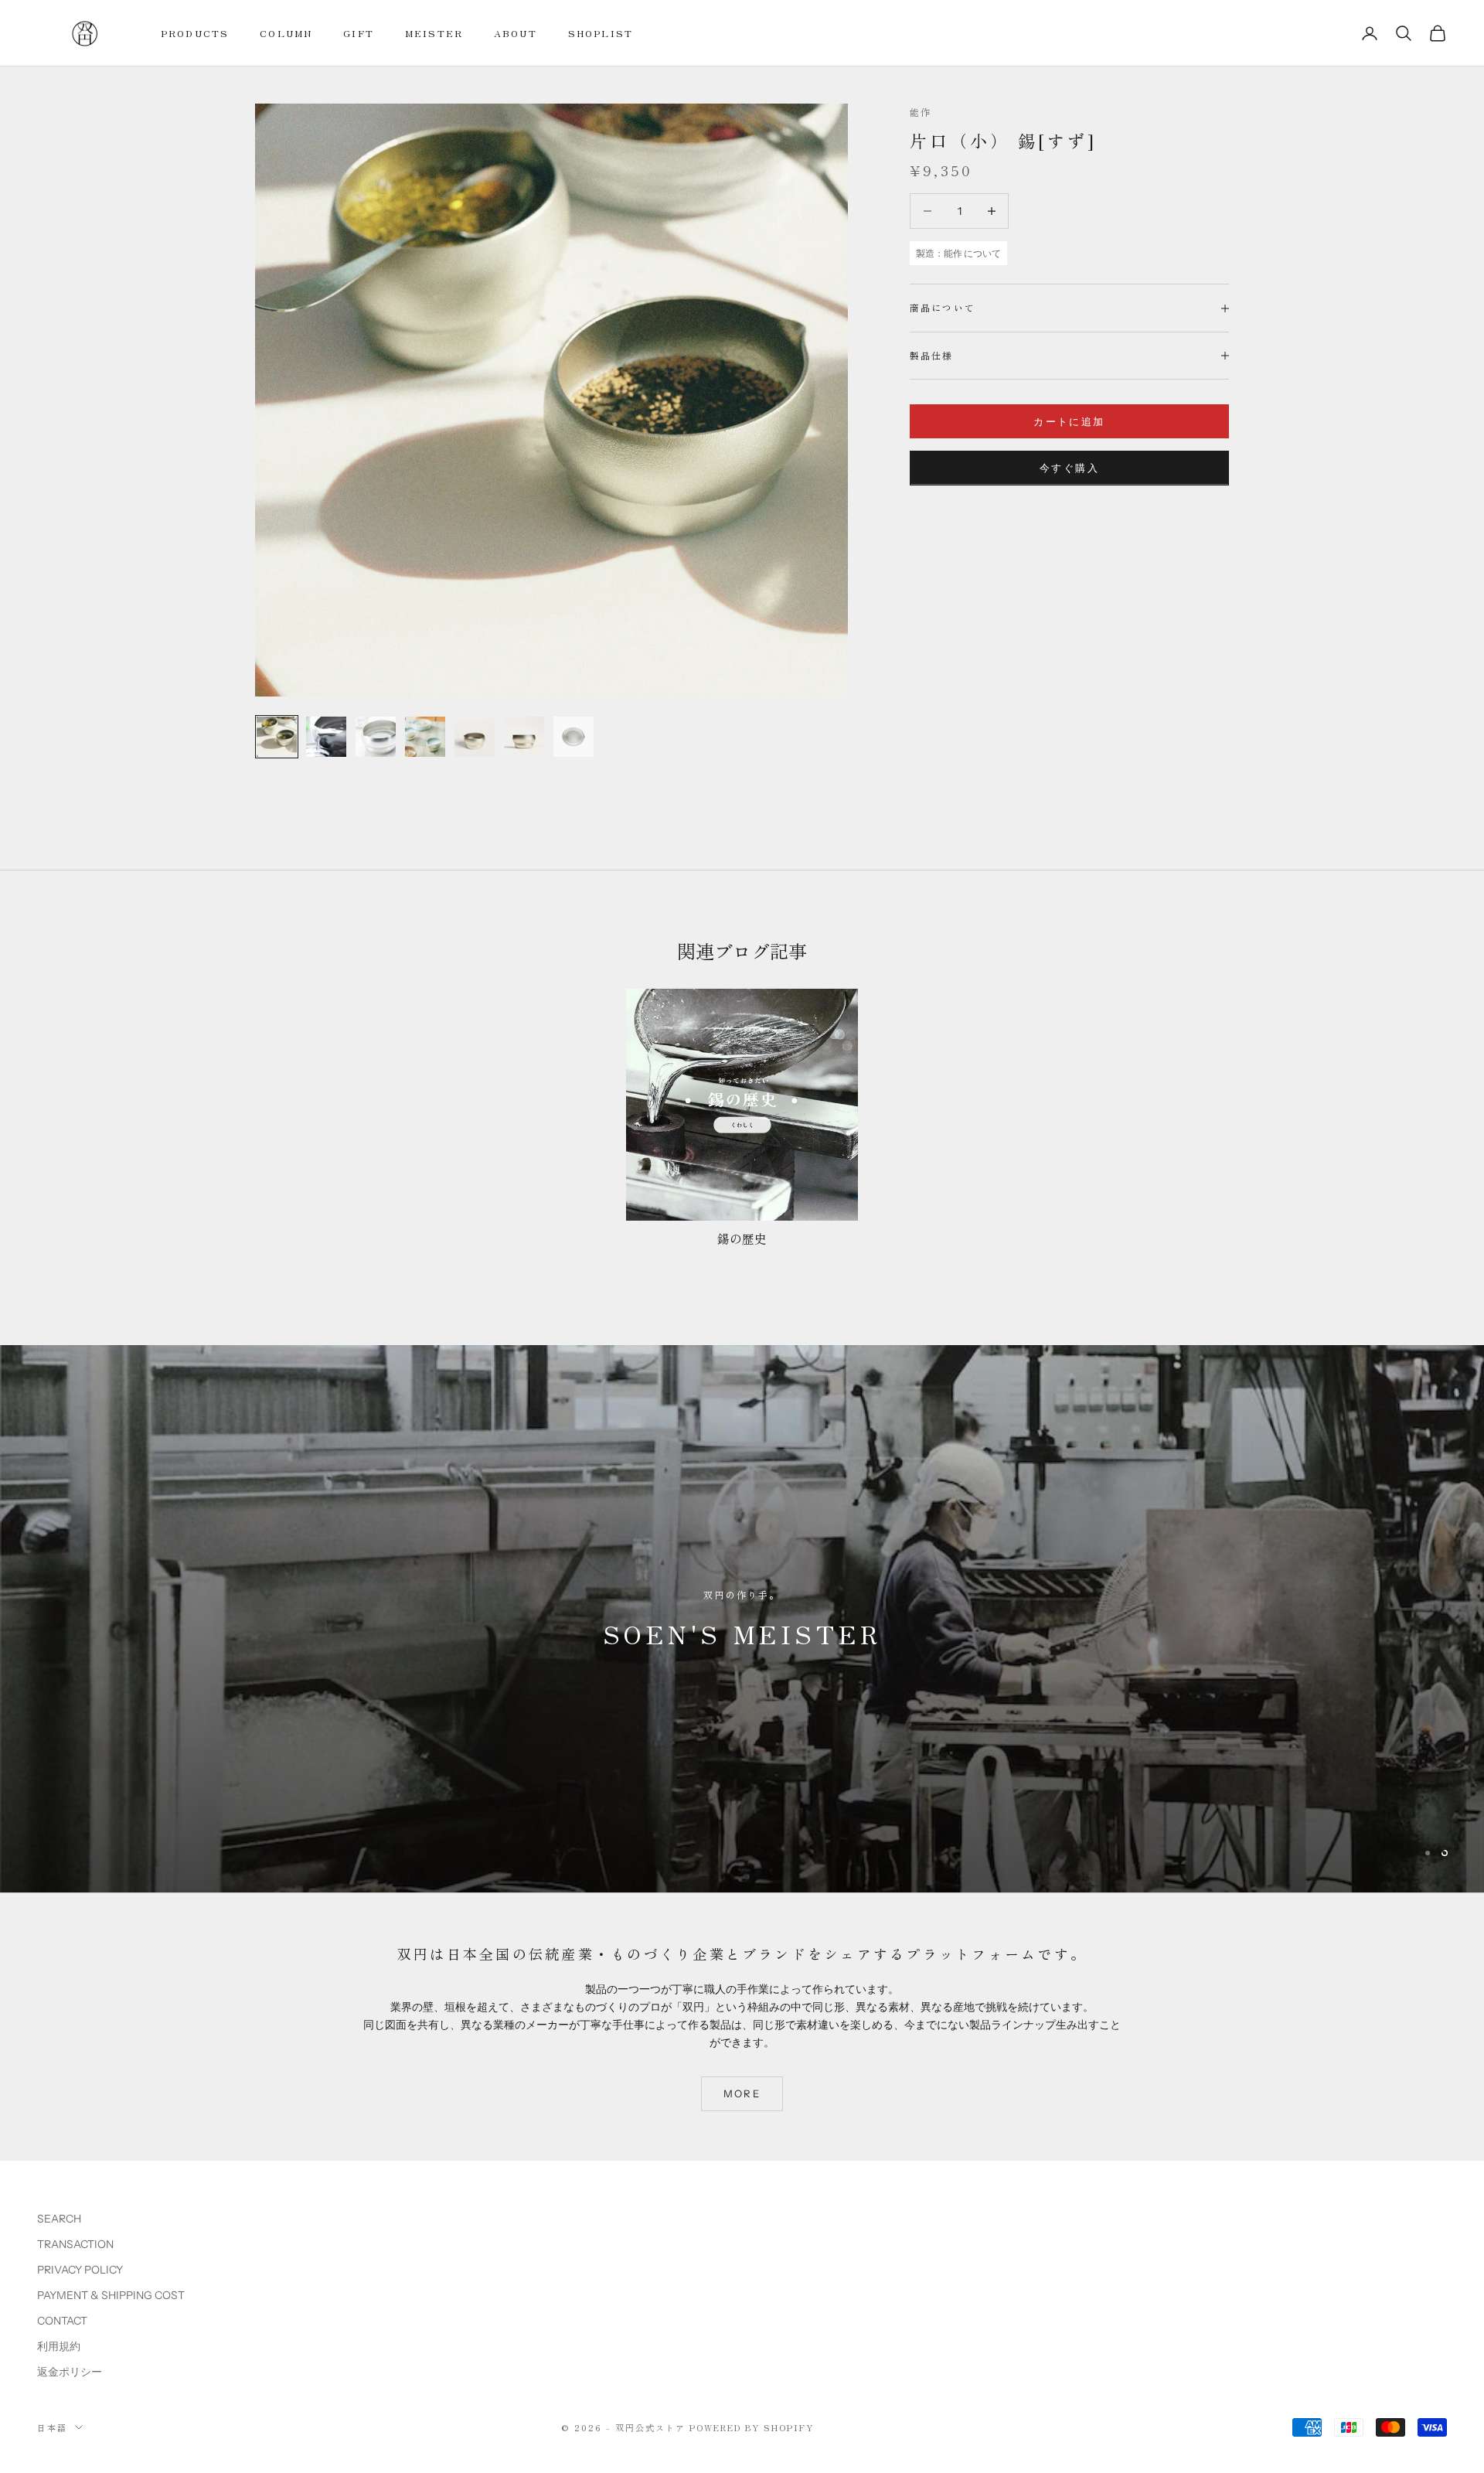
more (742, 2093)
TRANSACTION (75, 2243)
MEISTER (434, 33)
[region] (742, 1619)
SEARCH (59, 2218)
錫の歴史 (742, 1238)
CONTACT (62, 2320)
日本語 (52, 2427)
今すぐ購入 (1069, 468)
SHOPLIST (601, 33)
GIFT (359, 33)
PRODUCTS (195, 33)
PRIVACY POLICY (80, 2269)
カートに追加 (1069, 421)
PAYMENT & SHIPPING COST (111, 2294)
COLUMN (286, 33)
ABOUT (516, 33)
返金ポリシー (70, 2371)
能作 (921, 112)
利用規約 (59, 2345)
